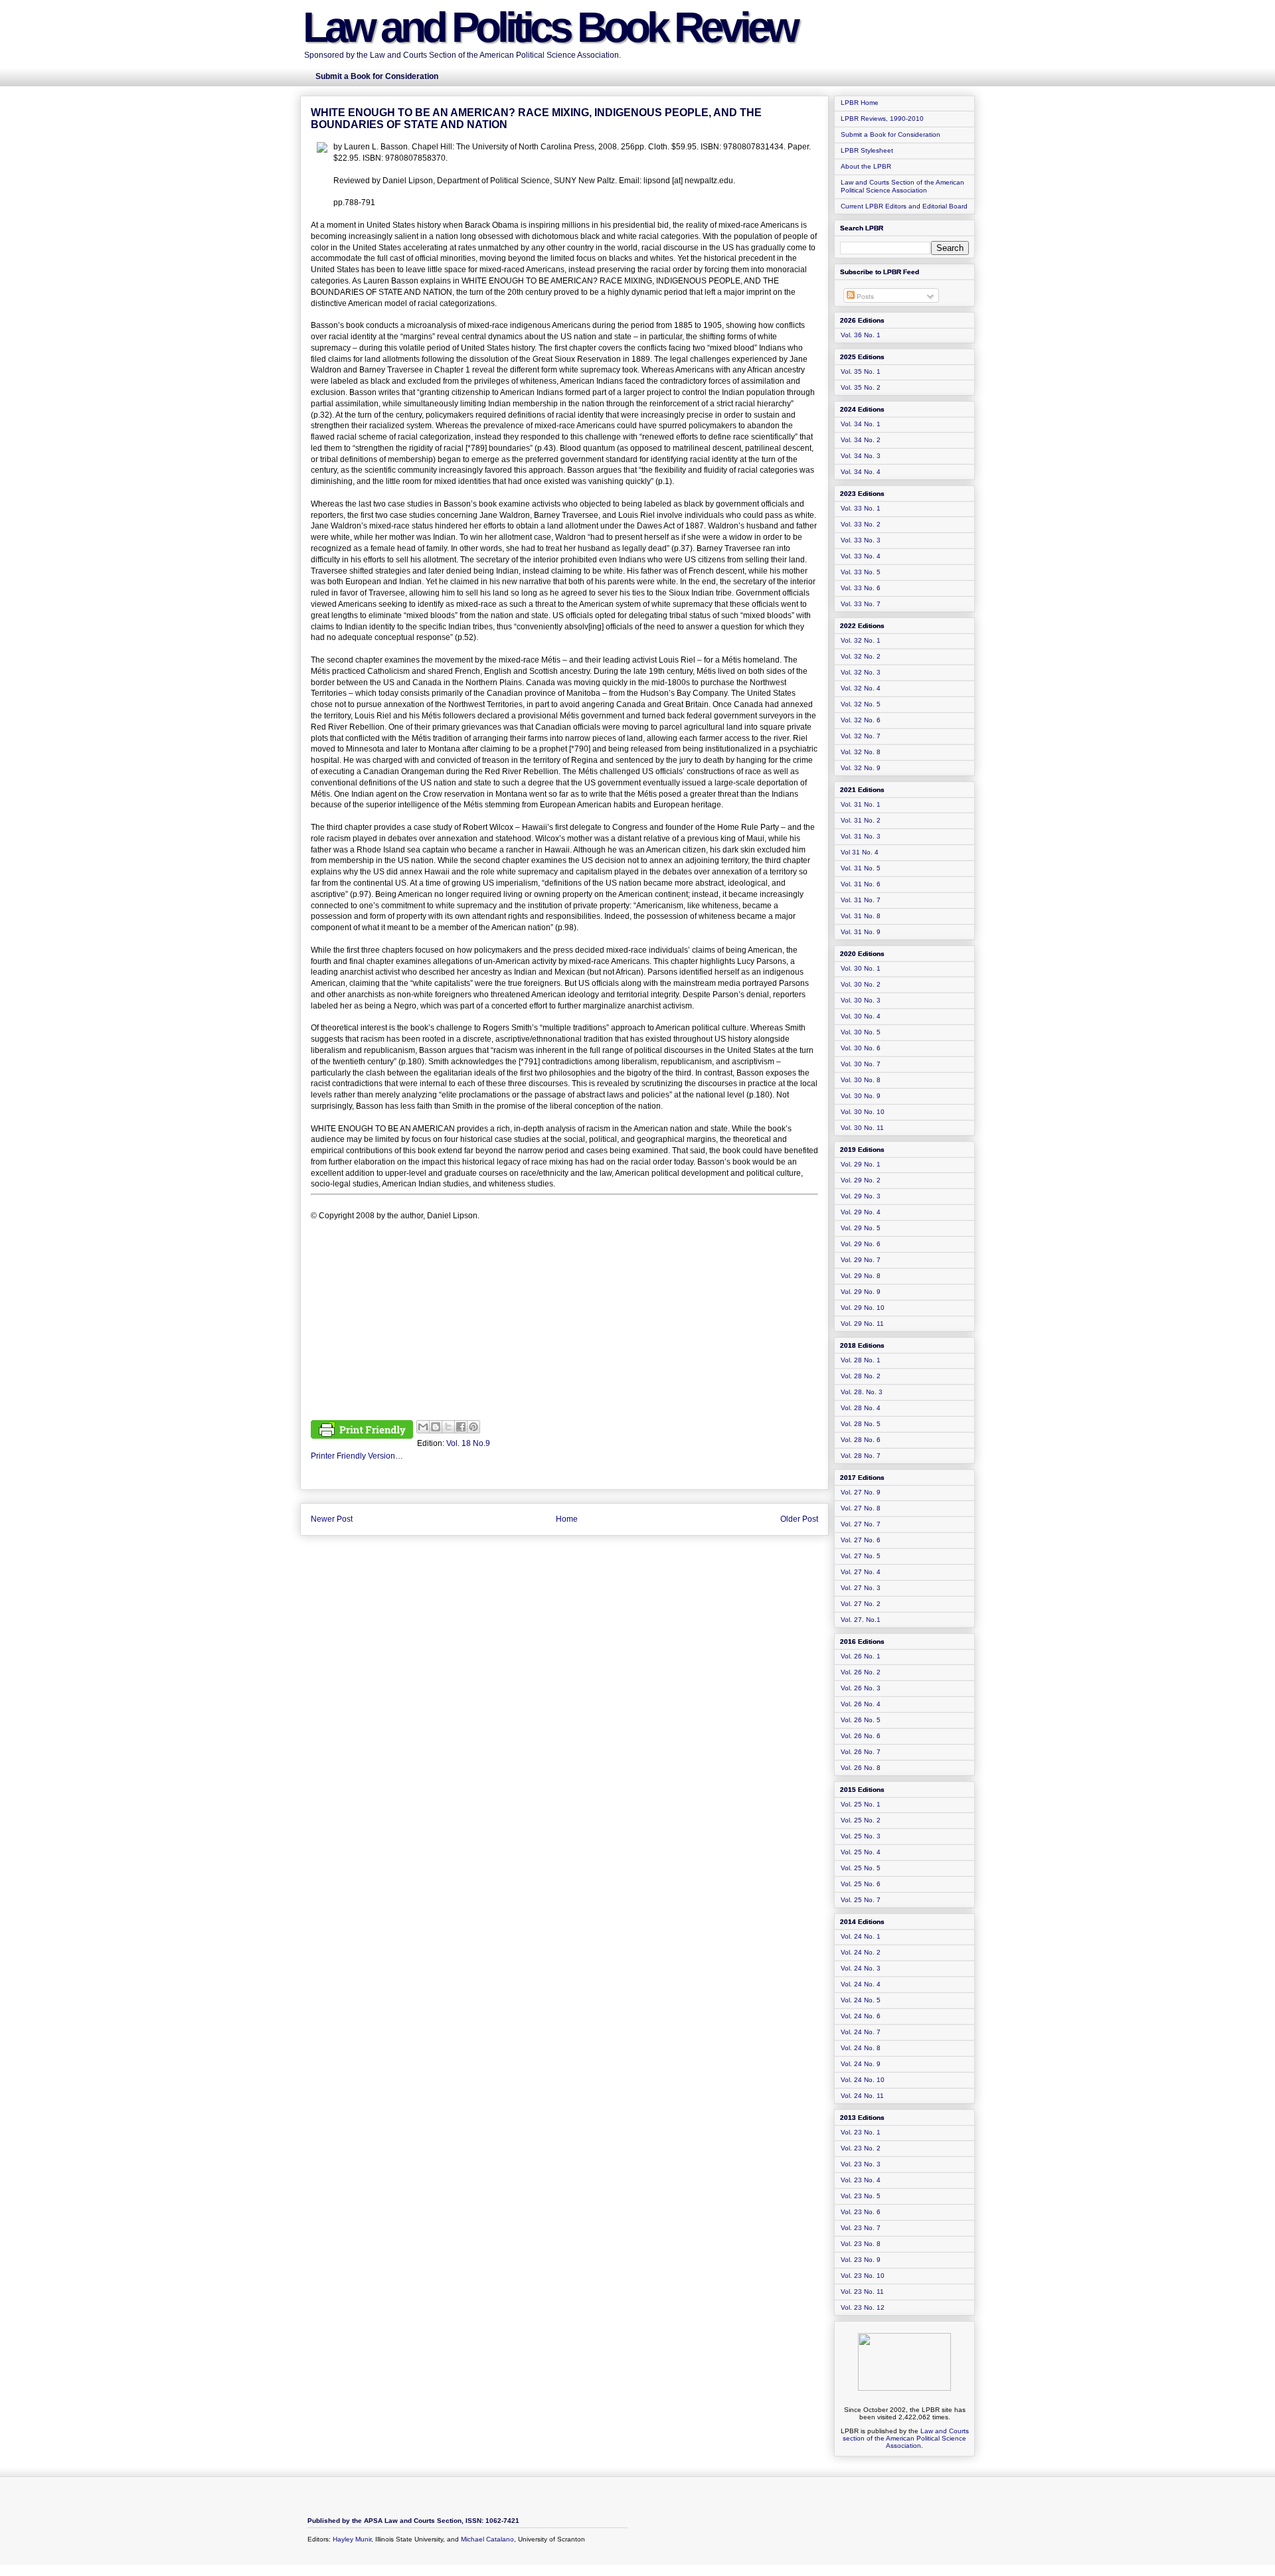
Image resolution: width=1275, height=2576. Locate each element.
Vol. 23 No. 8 (861, 2244)
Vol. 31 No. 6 (861, 884)
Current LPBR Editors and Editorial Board (904, 206)
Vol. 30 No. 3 (861, 1000)
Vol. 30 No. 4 (861, 1016)
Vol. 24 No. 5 (861, 2000)
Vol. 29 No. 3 (861, 1196)
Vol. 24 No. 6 (861, 2016)
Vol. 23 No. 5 (861, 2196)
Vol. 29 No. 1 (861, 1164)
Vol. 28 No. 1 (861, 1360)
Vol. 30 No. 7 (861, 1064)
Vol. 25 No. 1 (861, 1804)
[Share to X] (448, 1427)
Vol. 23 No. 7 (861, 2228)
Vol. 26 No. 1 (861, 1656)
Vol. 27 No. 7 (861, 1524)
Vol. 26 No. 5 (861, 1720)
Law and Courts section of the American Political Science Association (906, 2438)
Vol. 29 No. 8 (861, 1276)
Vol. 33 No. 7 (861, 604)
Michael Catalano (487, 2539)
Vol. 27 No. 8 (861, 1508)
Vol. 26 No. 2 (861, 1672)
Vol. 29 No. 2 (861, 1180)
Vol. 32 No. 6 (861, 720)
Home (567, 1519)
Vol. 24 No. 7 (861, 2032)
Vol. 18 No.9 (468, 1443)
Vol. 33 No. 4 (861, 556)
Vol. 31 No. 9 (861, 932)
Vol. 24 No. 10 (863, 2080)
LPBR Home (860, 103)
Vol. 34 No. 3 (861, 456)
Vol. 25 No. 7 (861, 1900)
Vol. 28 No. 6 (861, 1440)
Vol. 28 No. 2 (861, 1376)
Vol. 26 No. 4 (861, 1704)
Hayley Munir (352, 2539)
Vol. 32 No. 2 (861, 656)
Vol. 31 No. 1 (861, 804)
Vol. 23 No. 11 (862, 2292)
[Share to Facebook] (461, 1427)
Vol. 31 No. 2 (861, 820)
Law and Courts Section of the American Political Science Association (902, 186)
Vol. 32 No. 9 (861, 768)
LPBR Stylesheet (867, 150)
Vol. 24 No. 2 (861, 1952)
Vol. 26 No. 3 (861, 1688)
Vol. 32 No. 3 (861, 672)
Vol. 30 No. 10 (863, 1112)
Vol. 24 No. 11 (862, 2096)
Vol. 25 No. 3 (861, 1836)
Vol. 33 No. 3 (861, 540)
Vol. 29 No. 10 (863, 1308)
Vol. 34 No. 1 (861, 424)
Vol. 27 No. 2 (861, 1604)
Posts (864, 296)
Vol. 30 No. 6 (861, 1048)
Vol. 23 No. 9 (861, 2260)
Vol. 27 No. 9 (861, 1492)
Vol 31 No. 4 (860, 852)
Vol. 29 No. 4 (861, 1212)
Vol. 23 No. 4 (861, 2180)
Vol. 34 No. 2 (861, 440)
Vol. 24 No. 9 (861, 2064)
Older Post (799, 1519)
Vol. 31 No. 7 (861, 900)
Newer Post (332, 1519)
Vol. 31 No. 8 (861, 916)
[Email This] (423, 1427)
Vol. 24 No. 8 (861, 2048)
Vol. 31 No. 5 (861, 868)
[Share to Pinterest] (473, 1427)
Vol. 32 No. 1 (861, 640)
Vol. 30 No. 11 (862, 1128)
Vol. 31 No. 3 (861, 836)
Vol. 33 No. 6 (861, 588)
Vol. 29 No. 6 (861, 1244)
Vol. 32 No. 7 (861, 736)
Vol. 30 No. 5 (861, 1032)
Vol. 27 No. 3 (861, 1588)
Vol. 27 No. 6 (861, 1540)
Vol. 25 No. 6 (861, 1884)
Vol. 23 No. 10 (863, 2276)
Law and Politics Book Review (550, 27)
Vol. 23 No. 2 (861, 2148)
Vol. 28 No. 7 (861, 1456)
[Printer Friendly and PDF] (362, 1431)
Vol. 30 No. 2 (861, 984)
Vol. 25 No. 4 (861, 1852)
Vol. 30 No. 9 (861, 1096)
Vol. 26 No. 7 (861, 1752)
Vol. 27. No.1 (861, 1620)
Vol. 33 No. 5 (861, 572)
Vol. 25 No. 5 (861, 1868)
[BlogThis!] (436, 1427)
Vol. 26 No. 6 (861, 1736)
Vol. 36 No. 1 (861, 335)
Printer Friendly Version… (357, 1456)
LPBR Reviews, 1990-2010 (882, 119)
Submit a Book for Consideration (891, 134)
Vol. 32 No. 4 (861, 688)
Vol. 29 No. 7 (861, 1260)
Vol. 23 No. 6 (861, 2212)
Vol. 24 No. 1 (861, 1936)
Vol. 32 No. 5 (861, 704)
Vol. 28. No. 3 (862, 1392)
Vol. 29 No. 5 (861, 1228)
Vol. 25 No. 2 (861, 1820)
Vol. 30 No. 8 (861, 1080)
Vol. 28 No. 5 (861, 1424)
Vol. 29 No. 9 (861, 1292)
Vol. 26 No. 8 (861, 1768)
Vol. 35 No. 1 (861, 371)
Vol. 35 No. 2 (861, 387)
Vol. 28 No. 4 (861, 1408)
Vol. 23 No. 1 (861, 2132)
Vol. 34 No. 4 (861, 472)
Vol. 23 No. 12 (863, 2307)
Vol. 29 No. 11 (862, 1324)
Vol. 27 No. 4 (861, 1572)
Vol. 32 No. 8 (861, 752)
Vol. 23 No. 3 (861, 2164)
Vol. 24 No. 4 (861, 1984)
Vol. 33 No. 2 (861, 524)
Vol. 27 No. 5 (861, 1556)
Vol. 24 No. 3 (861, 1968)
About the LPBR (866, 166)
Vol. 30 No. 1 (861, 968)
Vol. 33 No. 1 (861, 508)
